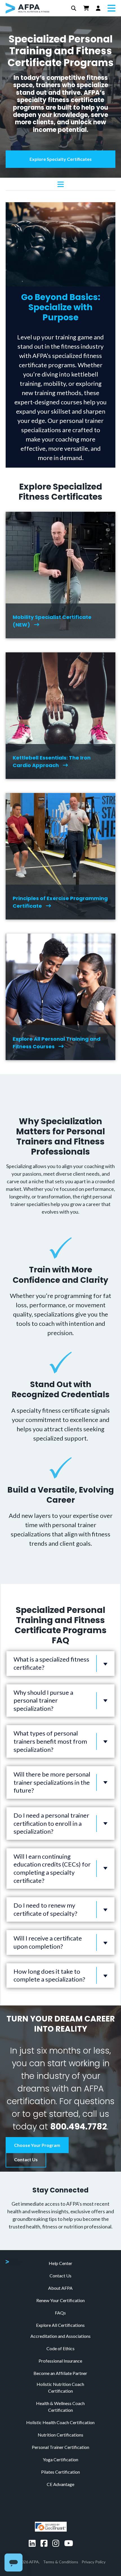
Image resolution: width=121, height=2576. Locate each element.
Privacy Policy (94, 2562)
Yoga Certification (60, 2459)
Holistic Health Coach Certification (60, 2422)
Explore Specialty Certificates (61, 159)
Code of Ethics (60, 2348)
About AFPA (60, 2288)
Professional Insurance (60, 2361)
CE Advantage (60, 2484)
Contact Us (26, 2159)
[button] (74, 8)
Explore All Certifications (60, 2325)
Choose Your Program (37, 2145)
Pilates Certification (60, 2472)
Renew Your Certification (60, 2300)
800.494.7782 (79, 2127)
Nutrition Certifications (60, 2435)
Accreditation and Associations (60, 2336)
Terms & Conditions (61, 2562)
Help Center (60, 2263)
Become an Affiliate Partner (60, 2373)
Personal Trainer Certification (60, 2447)
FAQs (60, 2313)
